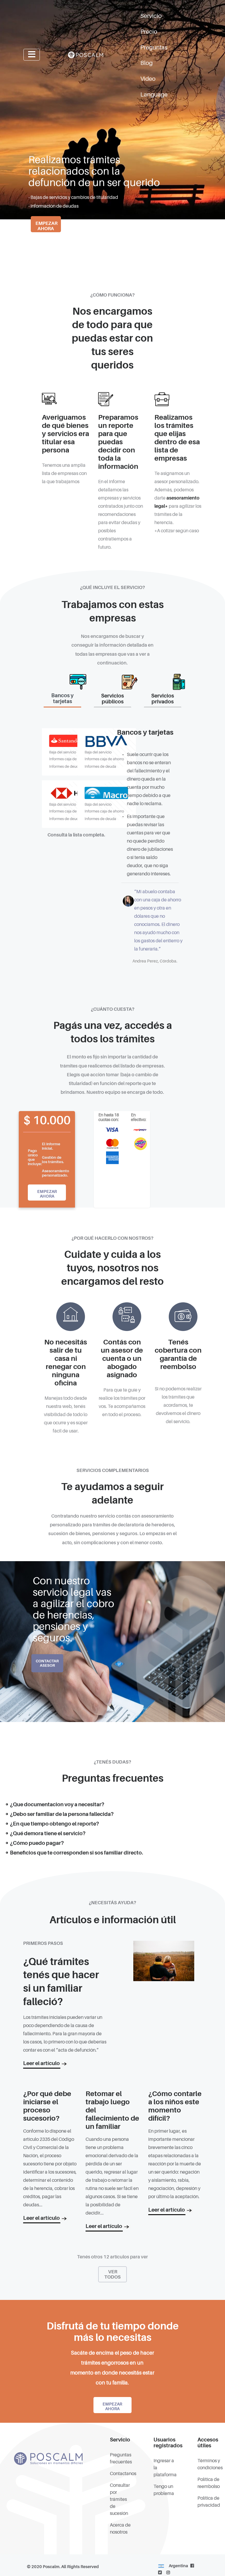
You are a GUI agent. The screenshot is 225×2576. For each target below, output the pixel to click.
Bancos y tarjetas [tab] (62, 698)
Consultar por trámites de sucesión (120, 2499)
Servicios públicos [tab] (112, 699)
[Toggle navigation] (32, 55)
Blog (146, 63)
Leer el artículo (41, 2063)
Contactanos (123, 2474)
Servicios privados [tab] (163, 699)
